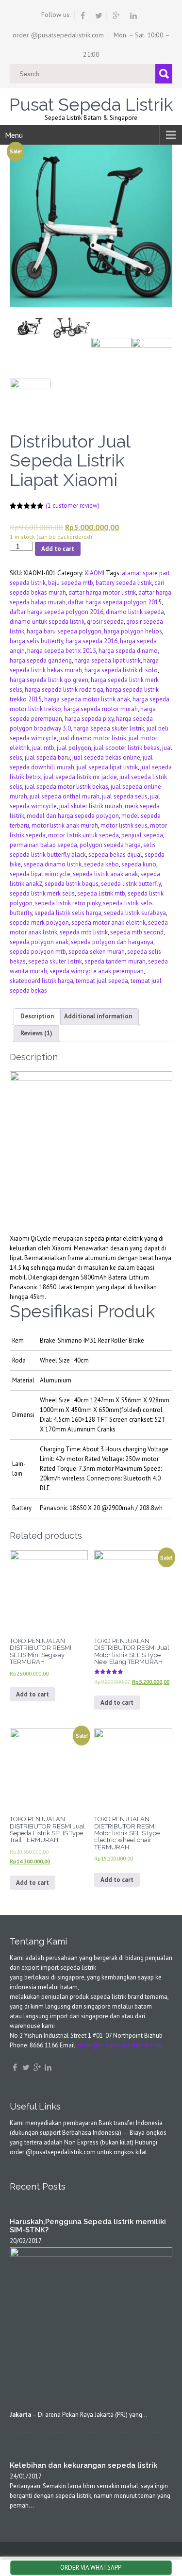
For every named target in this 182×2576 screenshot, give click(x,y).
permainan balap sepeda (43, 845)
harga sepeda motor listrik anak (87, 699)
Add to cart (58, 549)
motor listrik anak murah (65, 825)
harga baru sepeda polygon (64, 631)
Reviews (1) (36, 1033)
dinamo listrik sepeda (135, 612)
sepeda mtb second (137, 932)
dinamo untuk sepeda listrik (47, 622)
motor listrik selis (124, 825)
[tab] (37, 1017)
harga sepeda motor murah (101, 709)
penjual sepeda (142, 835)
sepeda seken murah (97, 952)
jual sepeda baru (47, 757)
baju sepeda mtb (71, 583)
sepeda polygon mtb (38, 952)
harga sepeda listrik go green (49, 680)
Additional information (98, 1016)
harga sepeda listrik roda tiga (64, 690)
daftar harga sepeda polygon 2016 (57, 612)
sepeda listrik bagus (72, 884)
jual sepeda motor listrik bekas (66, 787)
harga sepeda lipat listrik (108, 660)
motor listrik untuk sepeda (83, 835)
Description (37, 1016)
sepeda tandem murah (115, 961)
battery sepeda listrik (124, 583)
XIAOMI (94, 573)
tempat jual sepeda (102, 981)
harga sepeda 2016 (91, 641)
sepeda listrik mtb (101, 893)
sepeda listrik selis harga (68, 913)
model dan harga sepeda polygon (73, 816)
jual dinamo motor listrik (93, 738)
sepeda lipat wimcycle (40, 874)
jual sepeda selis (125, 796)
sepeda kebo (101, 864)
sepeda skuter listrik (55, 961)
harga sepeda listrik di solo (121, 670)
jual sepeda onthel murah (65, 796)
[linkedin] (134, 16)
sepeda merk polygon (39, 922)
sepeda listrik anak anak (105, 874)
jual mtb (43, 748)
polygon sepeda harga (110, 845)
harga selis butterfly (36, 641)
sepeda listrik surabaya (135, 913)
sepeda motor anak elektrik (108, 922)
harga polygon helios (133, 631)
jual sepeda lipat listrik (107, 767)
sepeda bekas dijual (115, 855)
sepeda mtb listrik (84, 932)
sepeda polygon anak (39, 942)
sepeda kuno (139, 864)
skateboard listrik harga (41, 981)
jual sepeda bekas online (106, 757)
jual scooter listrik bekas (127, 748)
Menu (14, 135)
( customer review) (73, 506)
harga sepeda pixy (89, 719)
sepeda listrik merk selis (42, 893)
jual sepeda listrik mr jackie (80, 777)
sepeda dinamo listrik (52, 864)
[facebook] (83, 16)
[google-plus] (116, 16)
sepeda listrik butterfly (131, 884)
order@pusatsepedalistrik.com (120, 2045)
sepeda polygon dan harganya (112, 942)
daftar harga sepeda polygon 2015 (115, 602)
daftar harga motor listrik (102, 592)
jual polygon (74, 748)
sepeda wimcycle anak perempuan (97, 971)
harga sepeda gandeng (41, 660)
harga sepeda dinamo (128, 651)
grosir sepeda (105, 622)
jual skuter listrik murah (91, 806)
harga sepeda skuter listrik (109, 728)
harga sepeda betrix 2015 (62, 651)
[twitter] (99, 16)
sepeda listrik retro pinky (68, 903)
